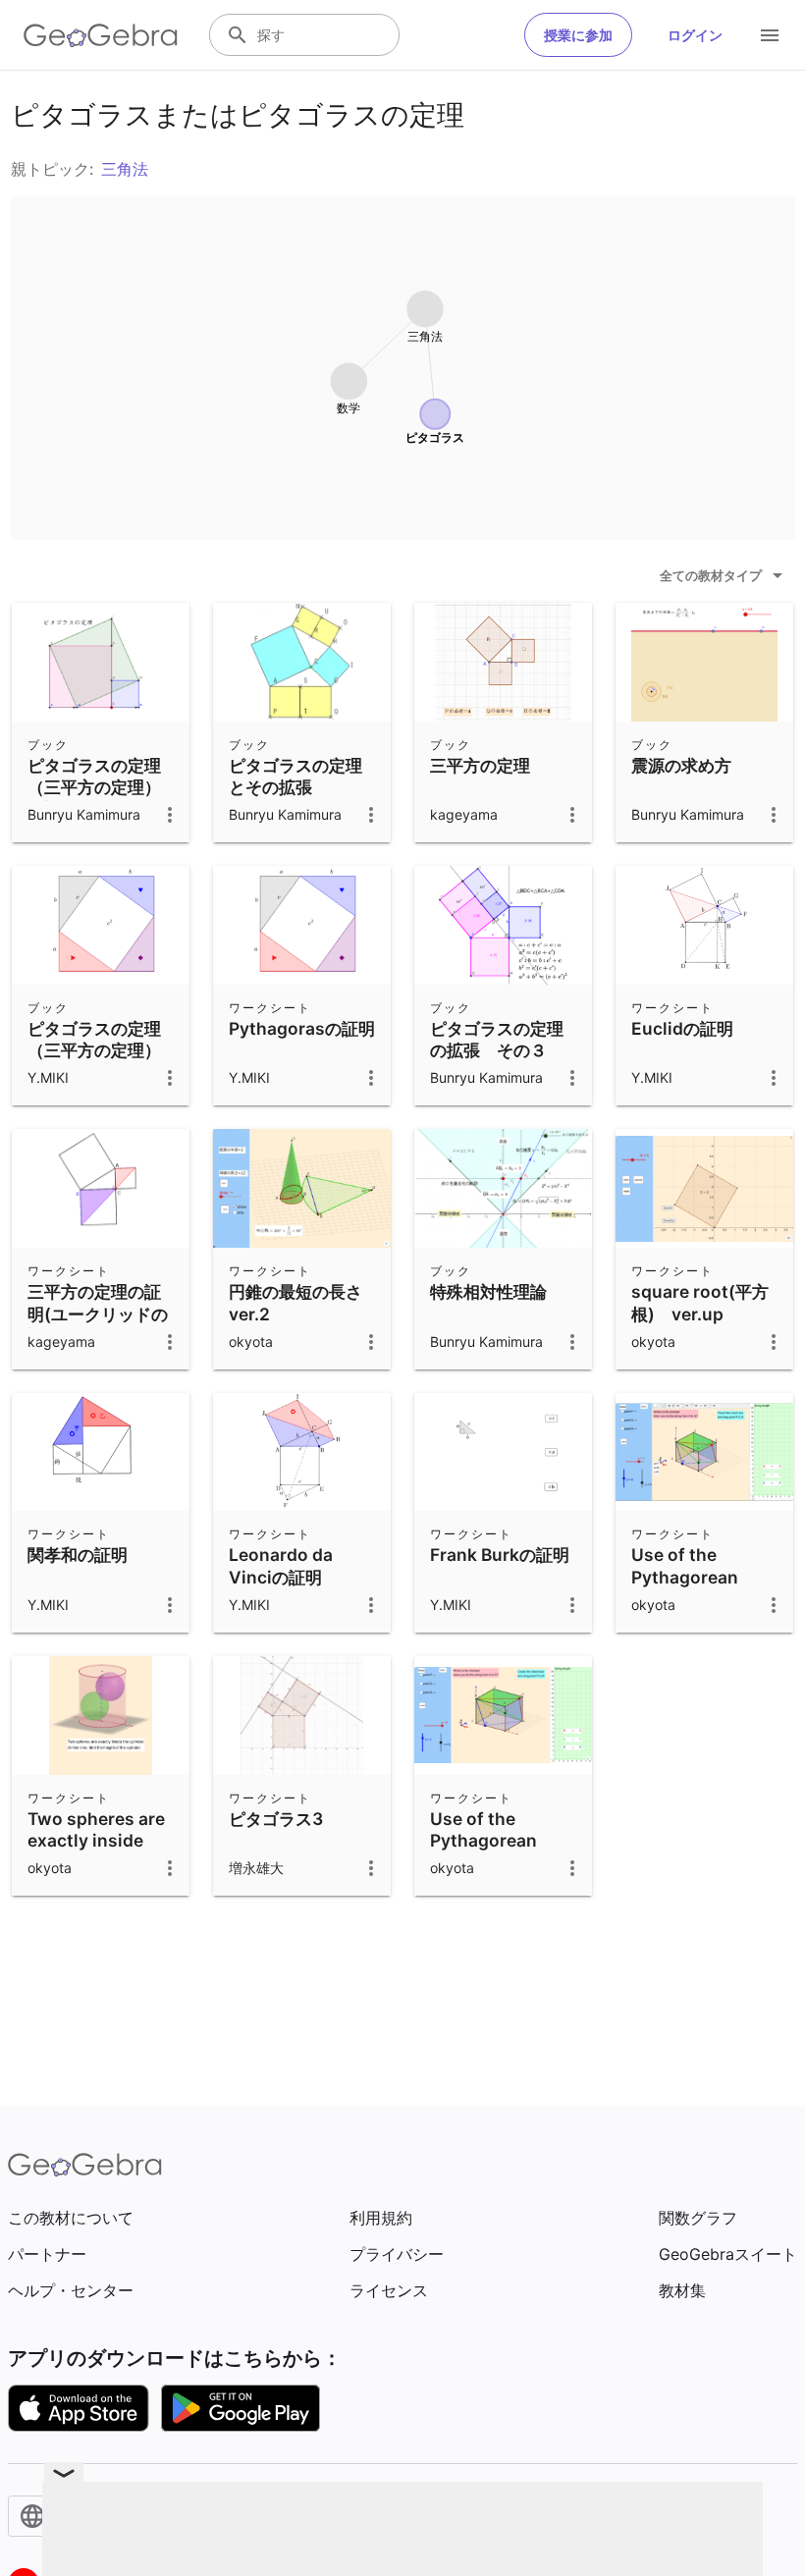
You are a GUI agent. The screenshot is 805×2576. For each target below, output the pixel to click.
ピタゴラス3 (276, 1819)
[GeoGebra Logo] (101, 35)
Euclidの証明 (682, 1028)
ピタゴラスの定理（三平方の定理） (94, 1039)
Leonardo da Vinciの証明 (281, 1565)
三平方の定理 (480, 765)
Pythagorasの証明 (302, 1028)
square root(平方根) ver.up (700, 1302)
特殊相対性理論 (488, 1291)
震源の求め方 (681, 765)
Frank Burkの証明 (500, 1555)
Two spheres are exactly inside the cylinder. (96, 1841)
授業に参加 (578, 35)
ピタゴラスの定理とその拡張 (295, 776)
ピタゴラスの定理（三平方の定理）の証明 (94, 787)
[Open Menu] (770, 35)
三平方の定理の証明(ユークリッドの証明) (98, 1314)
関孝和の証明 (78, 1555)
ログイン (695, 35)
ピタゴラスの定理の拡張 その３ (497, 1039)
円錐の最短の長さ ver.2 (295, 1302)
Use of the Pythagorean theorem (483, 1841)
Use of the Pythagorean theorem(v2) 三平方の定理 (702, 1587)
